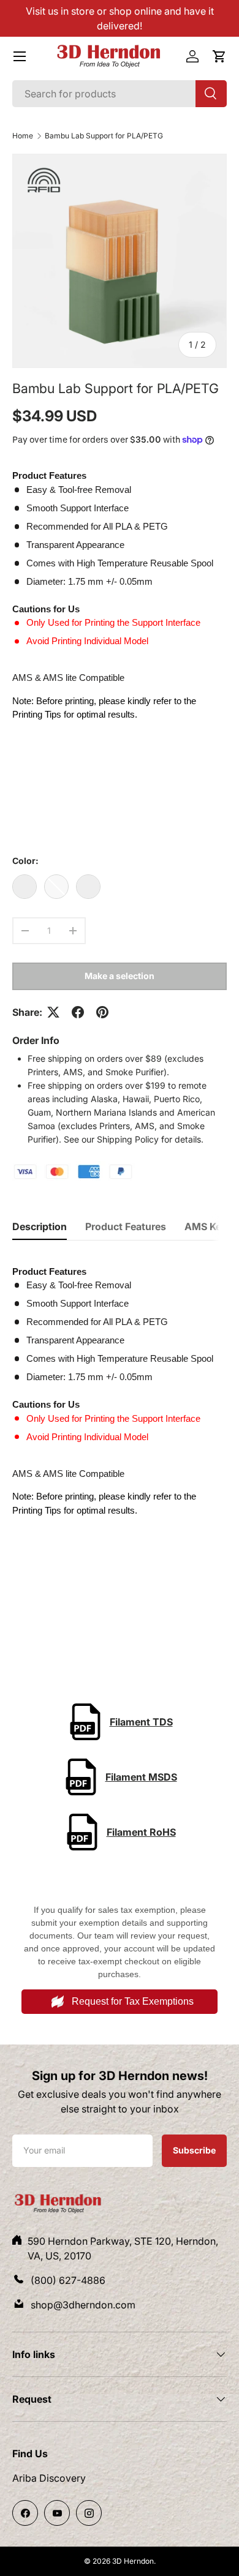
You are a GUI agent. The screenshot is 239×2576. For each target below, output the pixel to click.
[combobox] (120, 94)
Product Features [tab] (126, 1226)
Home (23, 136)
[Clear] (88, 887)
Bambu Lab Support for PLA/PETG (104, 136)
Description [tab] (40, 1226)
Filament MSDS (141, 1777)
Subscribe (194, 2150)
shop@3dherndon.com (83, 2305)
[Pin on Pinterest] (102, 1012)
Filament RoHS (141, 1832)
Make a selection (120, 976)
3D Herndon (133, 2561)
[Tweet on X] (53, 1012)
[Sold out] (56, 887)
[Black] (25, 887)
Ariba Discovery (49, 2478)
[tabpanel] (120, 1443)
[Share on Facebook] (78, 1012)
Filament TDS (141, 1722)
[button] (219, 56)
